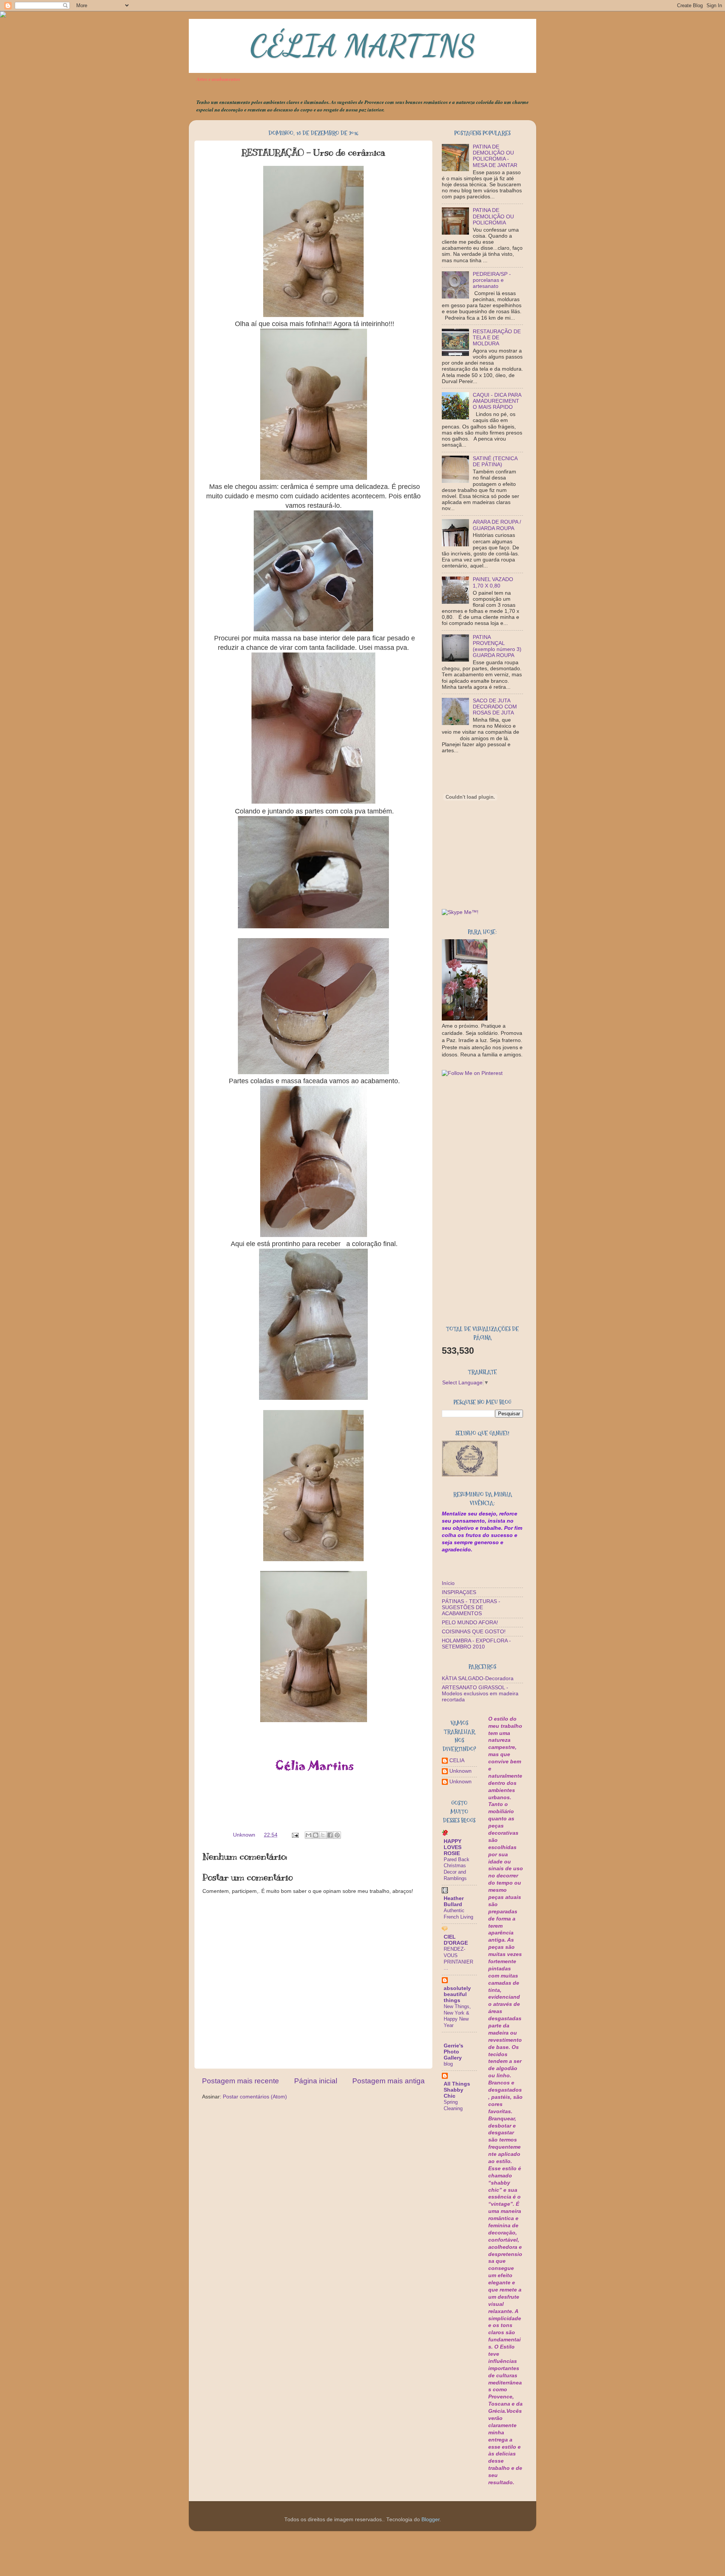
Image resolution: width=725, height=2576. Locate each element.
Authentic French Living (458, 1914)
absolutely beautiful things (457, 1994)
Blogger (430, 2520)
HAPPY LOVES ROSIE (453, 1847)
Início (448, 1583)
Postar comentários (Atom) (255, 2097)
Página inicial (316, 2081)
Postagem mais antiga (389, 2081)
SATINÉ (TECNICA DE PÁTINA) (495, 462)
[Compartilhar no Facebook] (330, 1835)
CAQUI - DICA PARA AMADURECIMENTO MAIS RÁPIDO (497, 401)
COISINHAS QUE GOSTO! (474, 1632)
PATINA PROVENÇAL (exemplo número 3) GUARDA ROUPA (497, 646)
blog (448, 2064)
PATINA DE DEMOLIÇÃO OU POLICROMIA (493, 216)
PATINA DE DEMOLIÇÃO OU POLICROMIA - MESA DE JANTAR (495, 156)
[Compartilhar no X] (323, 1835)
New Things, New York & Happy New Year (457, 2016)
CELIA (457, 1760)
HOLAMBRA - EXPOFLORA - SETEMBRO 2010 (476, 1644)
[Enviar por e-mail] (309, 1835)
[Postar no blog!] (316, 1835)
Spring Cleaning (453, 2105)
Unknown (460, 1771)
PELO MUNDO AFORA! (470, 1623)
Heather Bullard (454, 1901)
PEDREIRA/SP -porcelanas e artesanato (492, 280)
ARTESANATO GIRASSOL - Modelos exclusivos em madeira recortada (480, 1694)
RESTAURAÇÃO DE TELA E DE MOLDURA (497, 338)
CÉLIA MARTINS (362, 45)
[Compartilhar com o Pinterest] (337, 1835)
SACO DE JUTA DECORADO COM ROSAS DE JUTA (495, 707)
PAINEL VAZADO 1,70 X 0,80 (493, 582)
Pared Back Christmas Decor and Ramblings (457, 1869)
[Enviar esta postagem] (295, 1835)
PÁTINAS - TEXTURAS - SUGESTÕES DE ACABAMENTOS (471, 1607)
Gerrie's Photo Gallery (454, 2052)
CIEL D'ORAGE (456, 1940)
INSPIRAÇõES (459, 1592)
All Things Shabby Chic (457, 2090)
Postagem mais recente (241, 2081)
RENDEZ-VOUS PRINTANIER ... (458, 1958)
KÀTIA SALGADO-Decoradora (478, 1678)
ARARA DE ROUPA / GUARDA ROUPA (497, 525)
